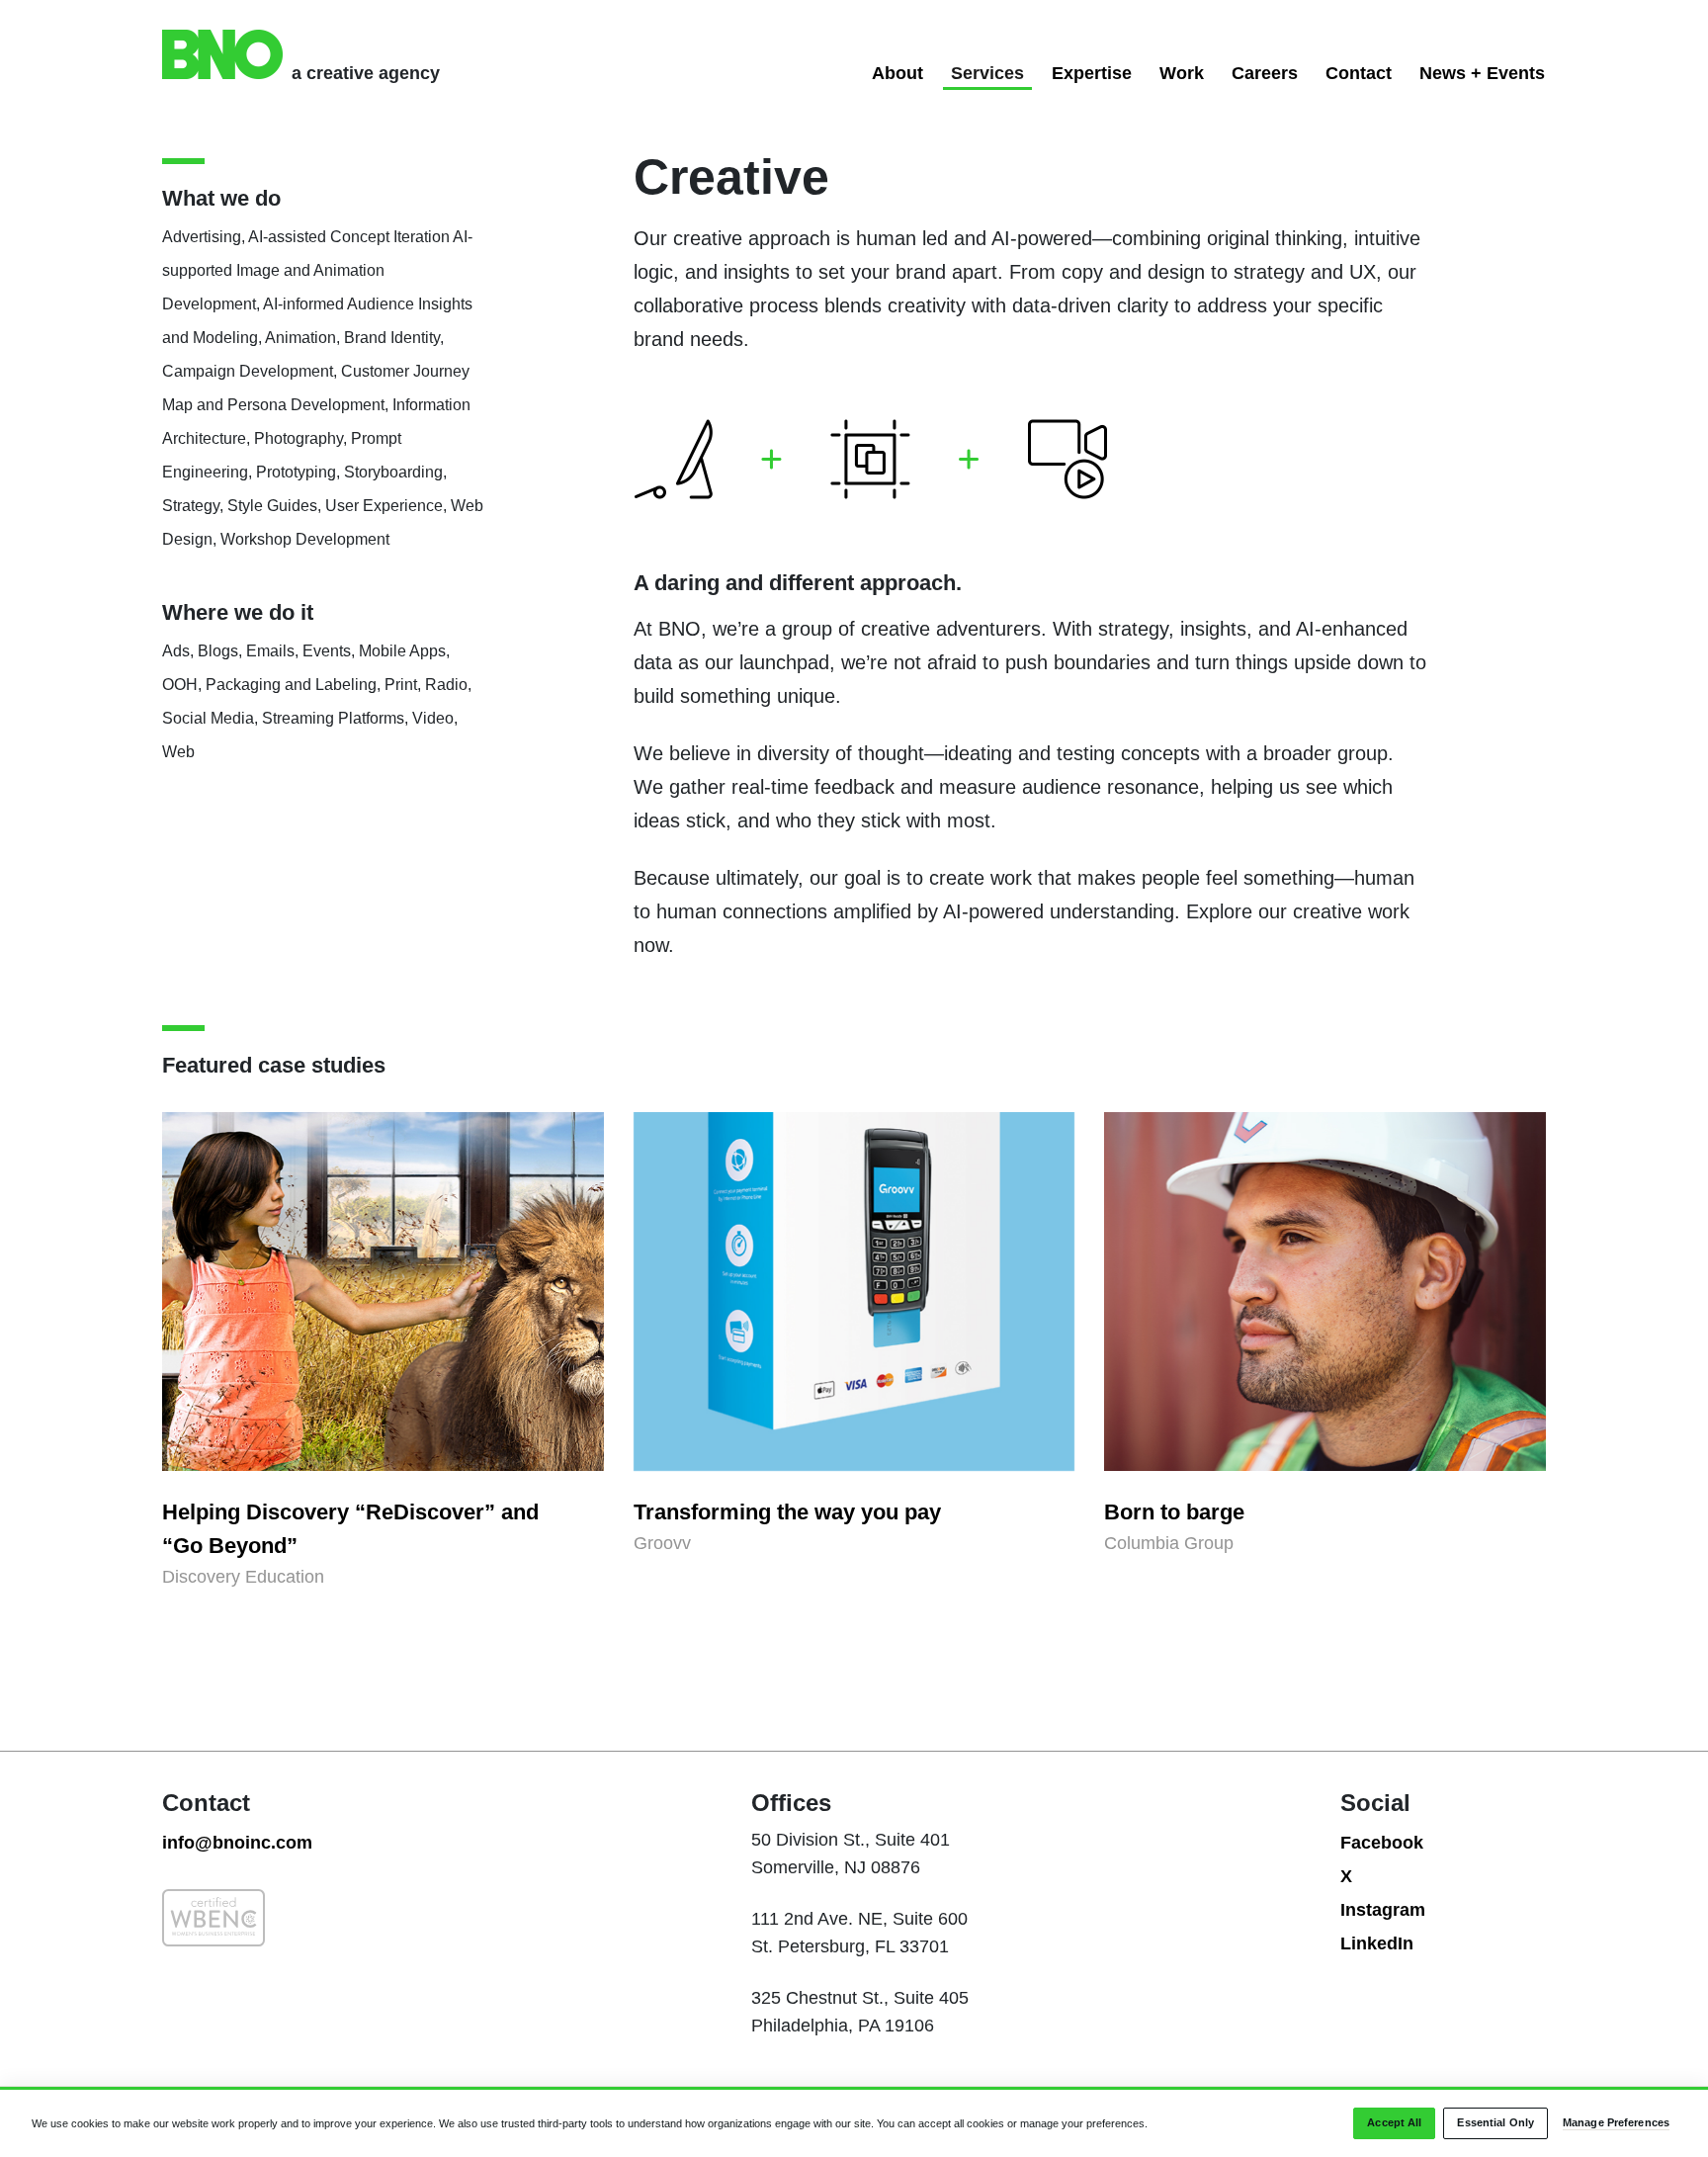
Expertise (1092, 73)
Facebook (1382, 1843)
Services (987, 73)
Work (1182, 73)
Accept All (1394, 2123)
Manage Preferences (1616, 2123)
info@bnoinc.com (237, 1843)
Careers (1265, 73)
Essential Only (1495, 2123)
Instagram (1383, 1910)
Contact (1359, 73)
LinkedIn (1377, 1943)
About (897, 73)
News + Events (1482, 73)
